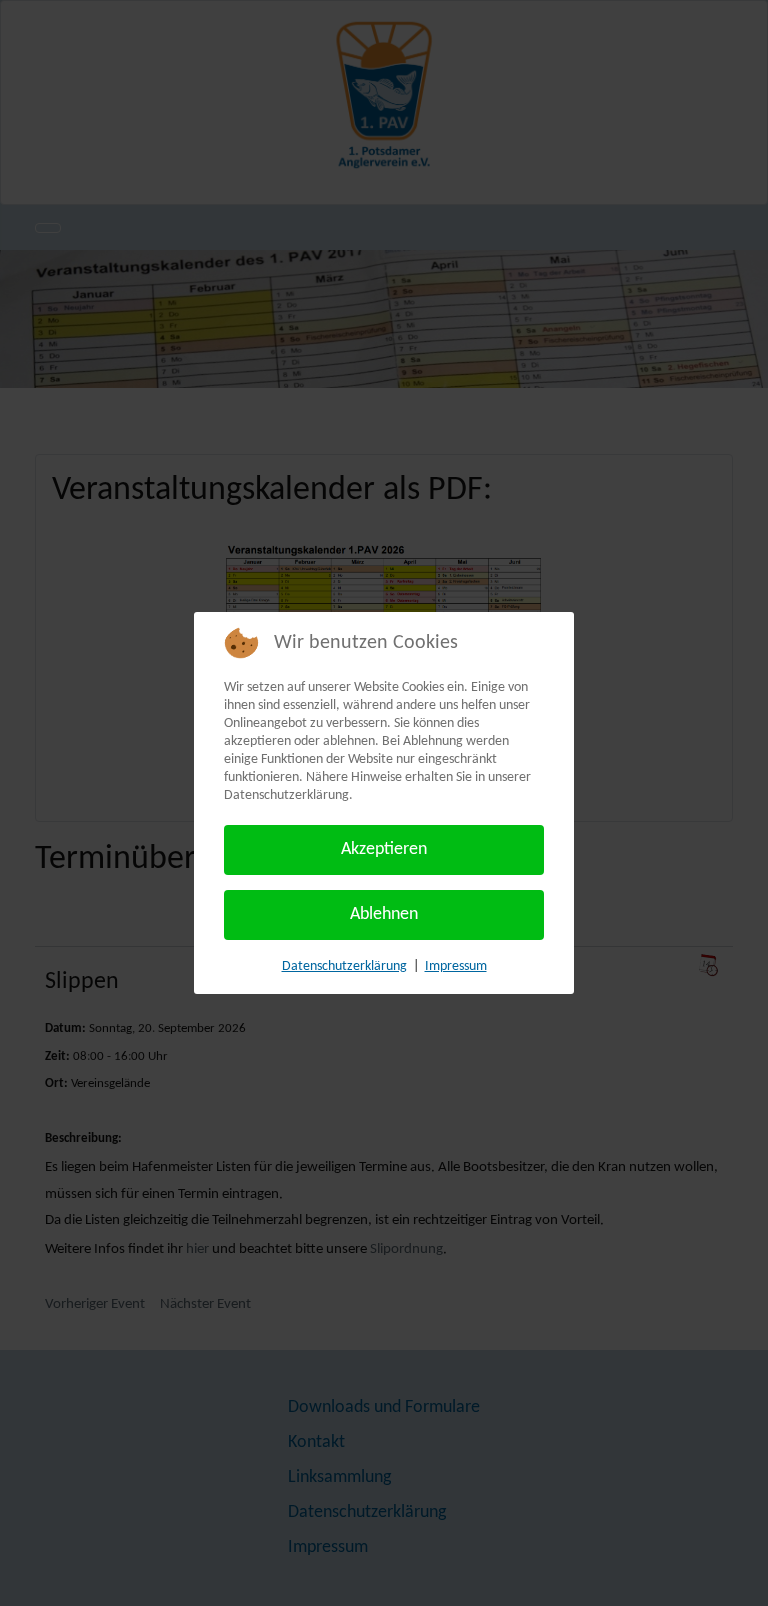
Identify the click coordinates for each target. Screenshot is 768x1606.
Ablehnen (384, 914)
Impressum (456, 966)
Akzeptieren (384, 849)
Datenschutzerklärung (344, 966)
